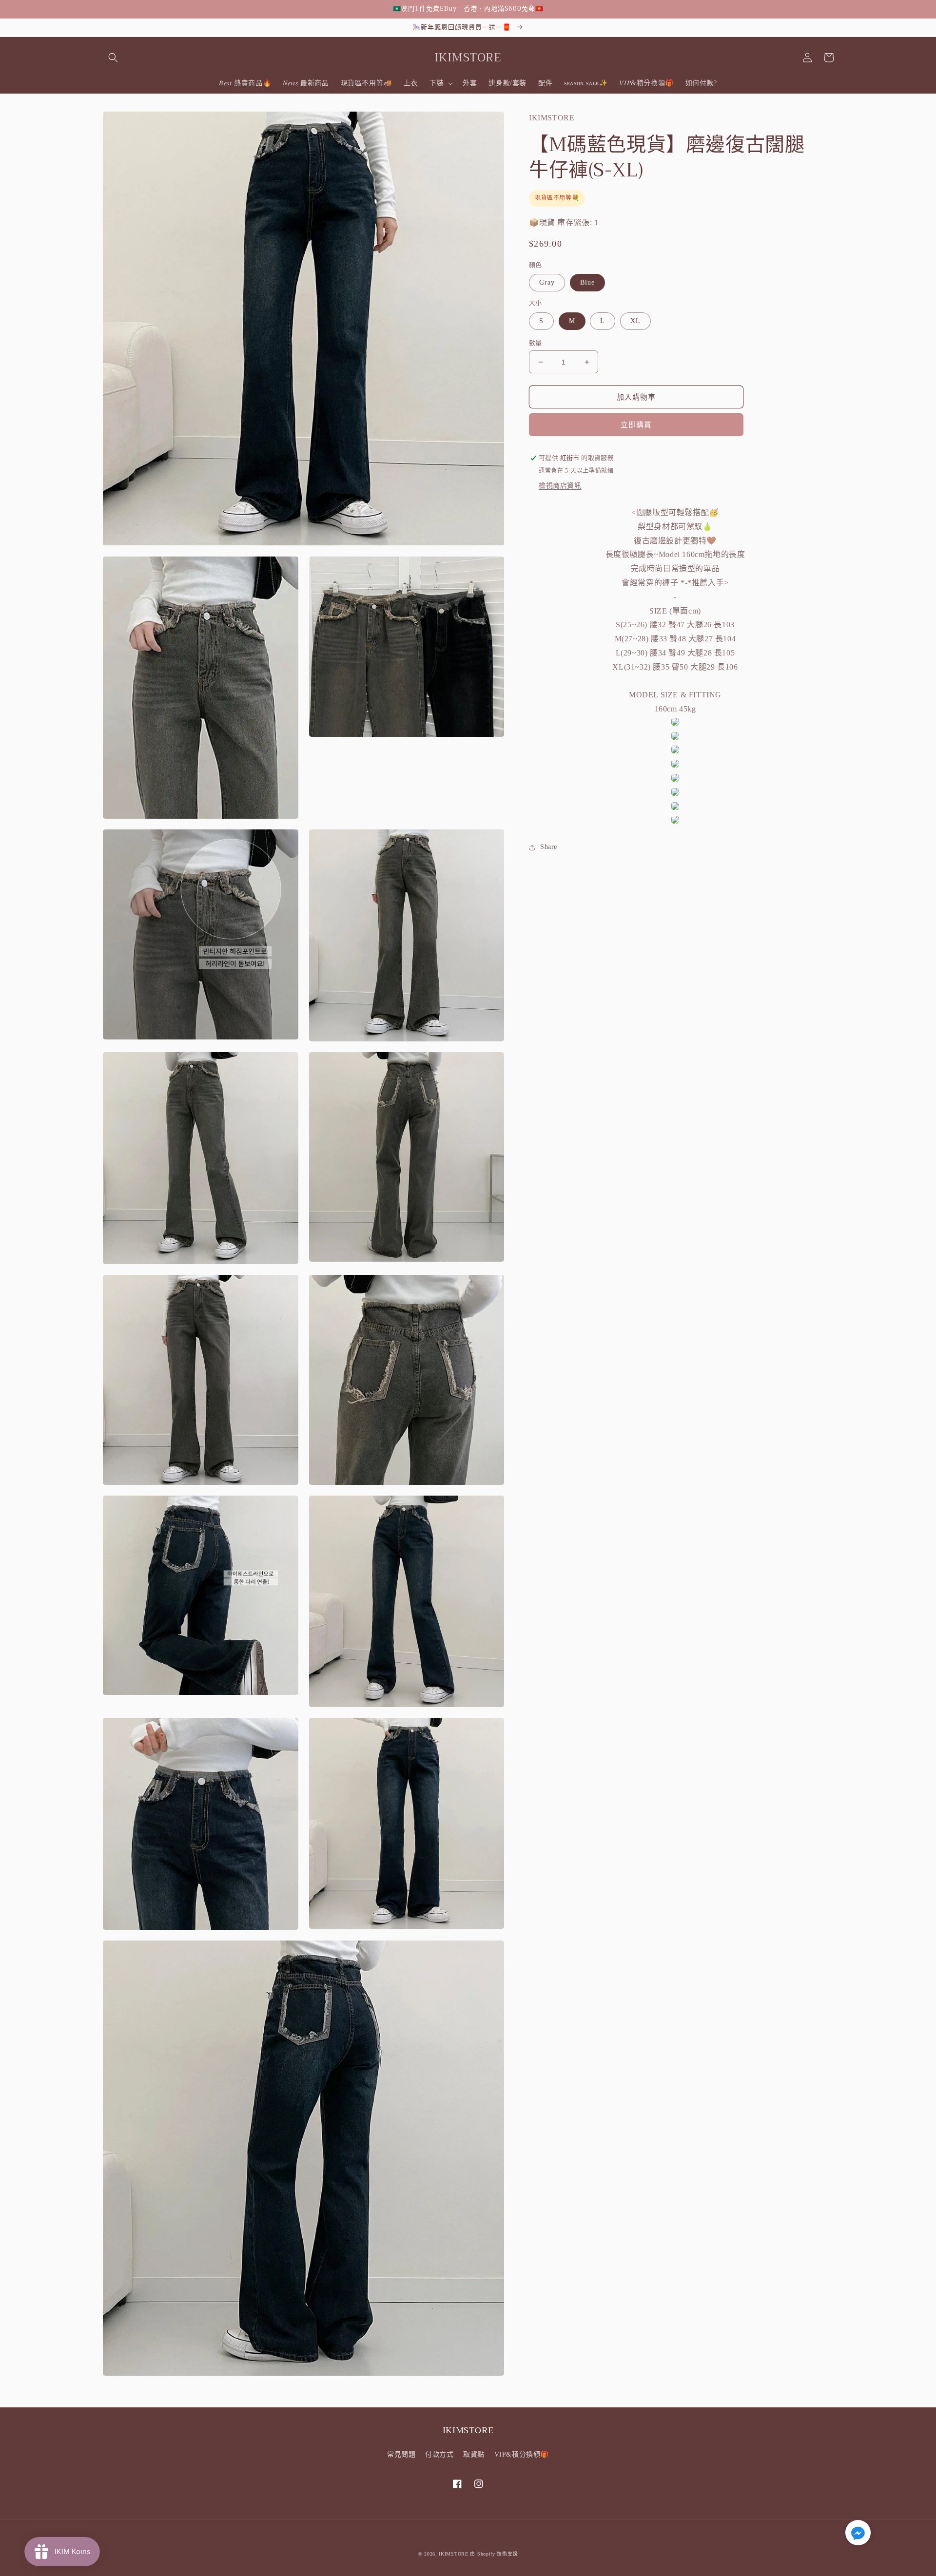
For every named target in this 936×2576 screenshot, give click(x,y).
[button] (113, 58)
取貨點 (474, 2454)
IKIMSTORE (453, 2554)
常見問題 (401, 2454)
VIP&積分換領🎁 (522, 2454)
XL (635, 321)
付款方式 (439, 2454)
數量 (536, 343)
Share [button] (549, 847)
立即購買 (636, 425)
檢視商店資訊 (560, 486)
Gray (547, 283)
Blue (587, 283)
